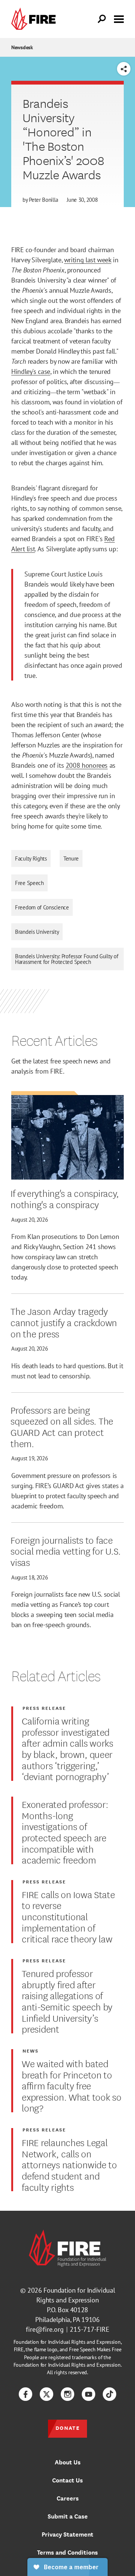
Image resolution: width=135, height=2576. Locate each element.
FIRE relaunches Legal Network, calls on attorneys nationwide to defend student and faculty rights (69, 2164)
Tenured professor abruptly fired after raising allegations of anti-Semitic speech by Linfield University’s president (67, 2001)
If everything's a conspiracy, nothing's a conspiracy (65, 1198)
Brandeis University (37, 932)
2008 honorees (87, 765)
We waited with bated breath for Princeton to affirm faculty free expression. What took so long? (71, 2085)
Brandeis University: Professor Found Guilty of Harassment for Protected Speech (67, 959)
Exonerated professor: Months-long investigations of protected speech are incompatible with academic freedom (65, 1832)
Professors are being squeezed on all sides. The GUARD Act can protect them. (62, 1426)
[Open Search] (102, 19)
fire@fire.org (45, 2329)
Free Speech (29, 883)
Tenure (71, 858)
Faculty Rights (31, 858)
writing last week (88, 260)
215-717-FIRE (90, 2329)
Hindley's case (31, 371)
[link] (35, 19)
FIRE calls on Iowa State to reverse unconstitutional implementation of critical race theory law (68, 1916)
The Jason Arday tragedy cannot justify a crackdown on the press (64, 1322)
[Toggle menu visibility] (119, 18)
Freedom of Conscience (42, 907)
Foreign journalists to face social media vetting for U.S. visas (66, 1551)
